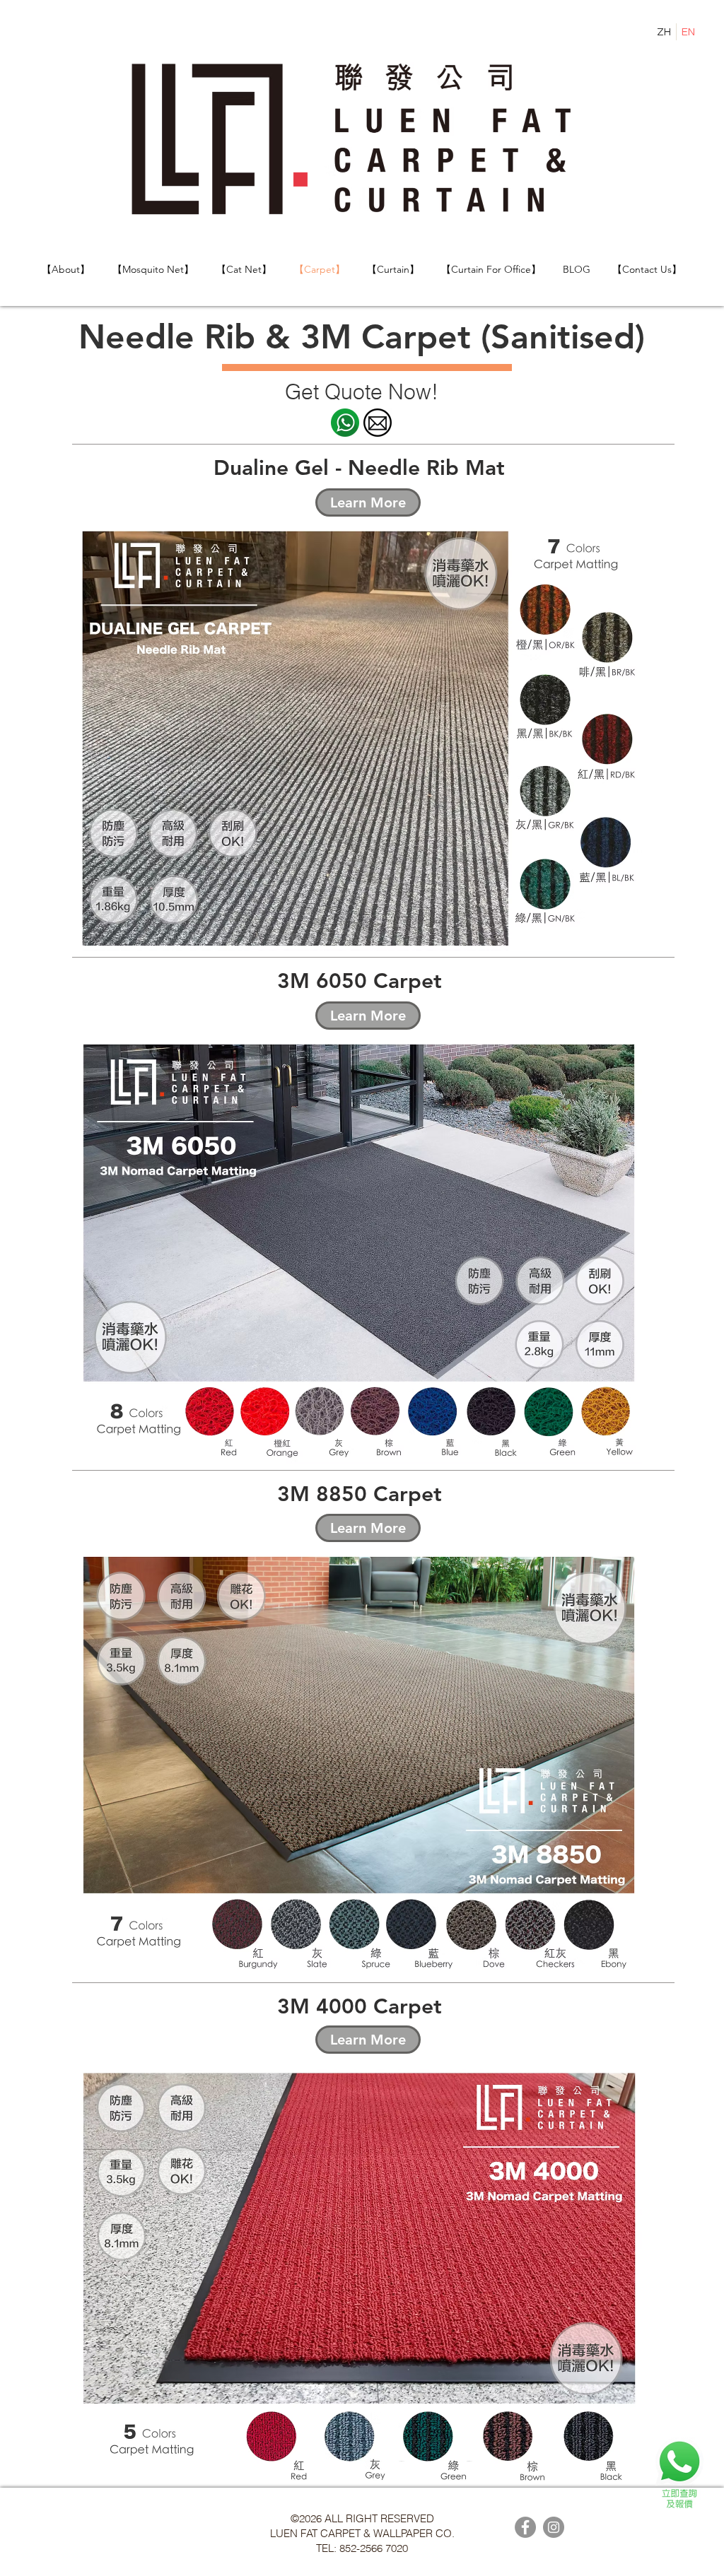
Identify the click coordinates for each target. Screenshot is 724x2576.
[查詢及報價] (679, 2473)
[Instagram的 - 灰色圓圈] (554, 2527)
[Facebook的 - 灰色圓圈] (525, 2527)
